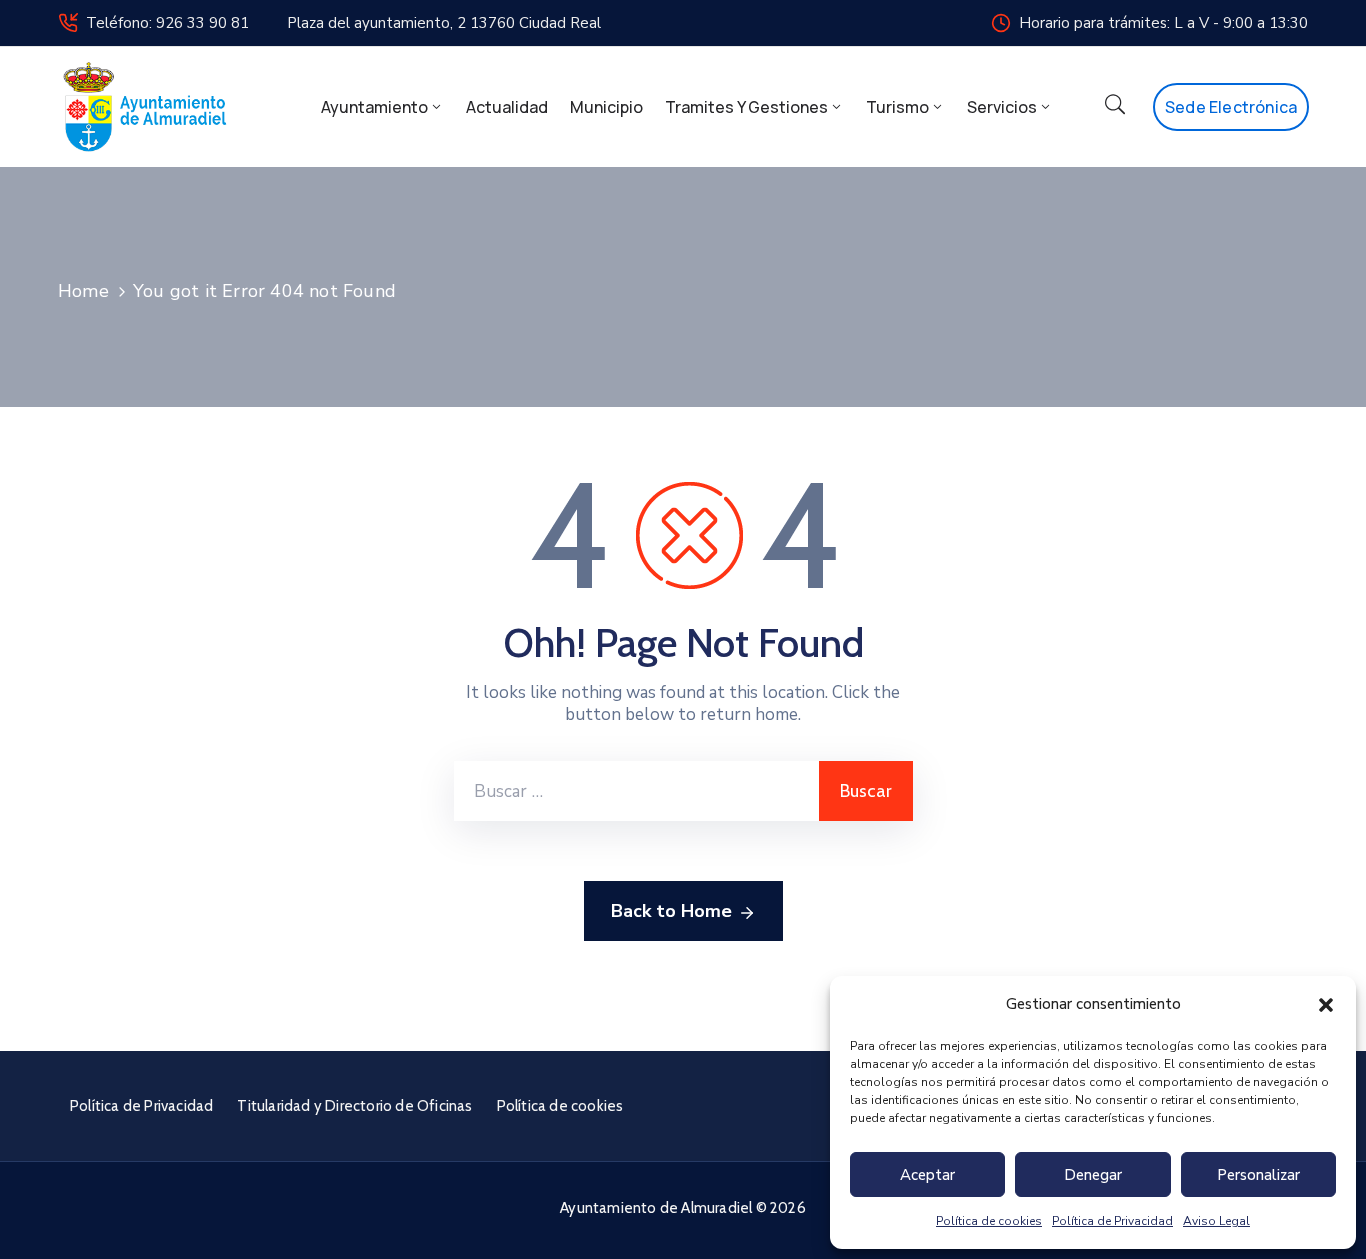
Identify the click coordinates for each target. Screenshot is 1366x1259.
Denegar (1093, 1175)
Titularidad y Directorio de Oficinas (354, 1106)
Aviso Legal (1216, 1221)
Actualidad (507, 107)
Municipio (606, 107)
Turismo (897, 107)
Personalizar (1258, 1175)
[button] (1326, 1004)
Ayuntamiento (374, 107)
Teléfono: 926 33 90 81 (167, 23)
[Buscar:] (636, 791)
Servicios (1002, 107)
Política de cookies (989, 1221)
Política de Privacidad (1112, 1221)
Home (83, 291)
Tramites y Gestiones (746, 107)
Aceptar (927, 1175)
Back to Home (671, 911)
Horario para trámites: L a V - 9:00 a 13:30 (1163, 23)
